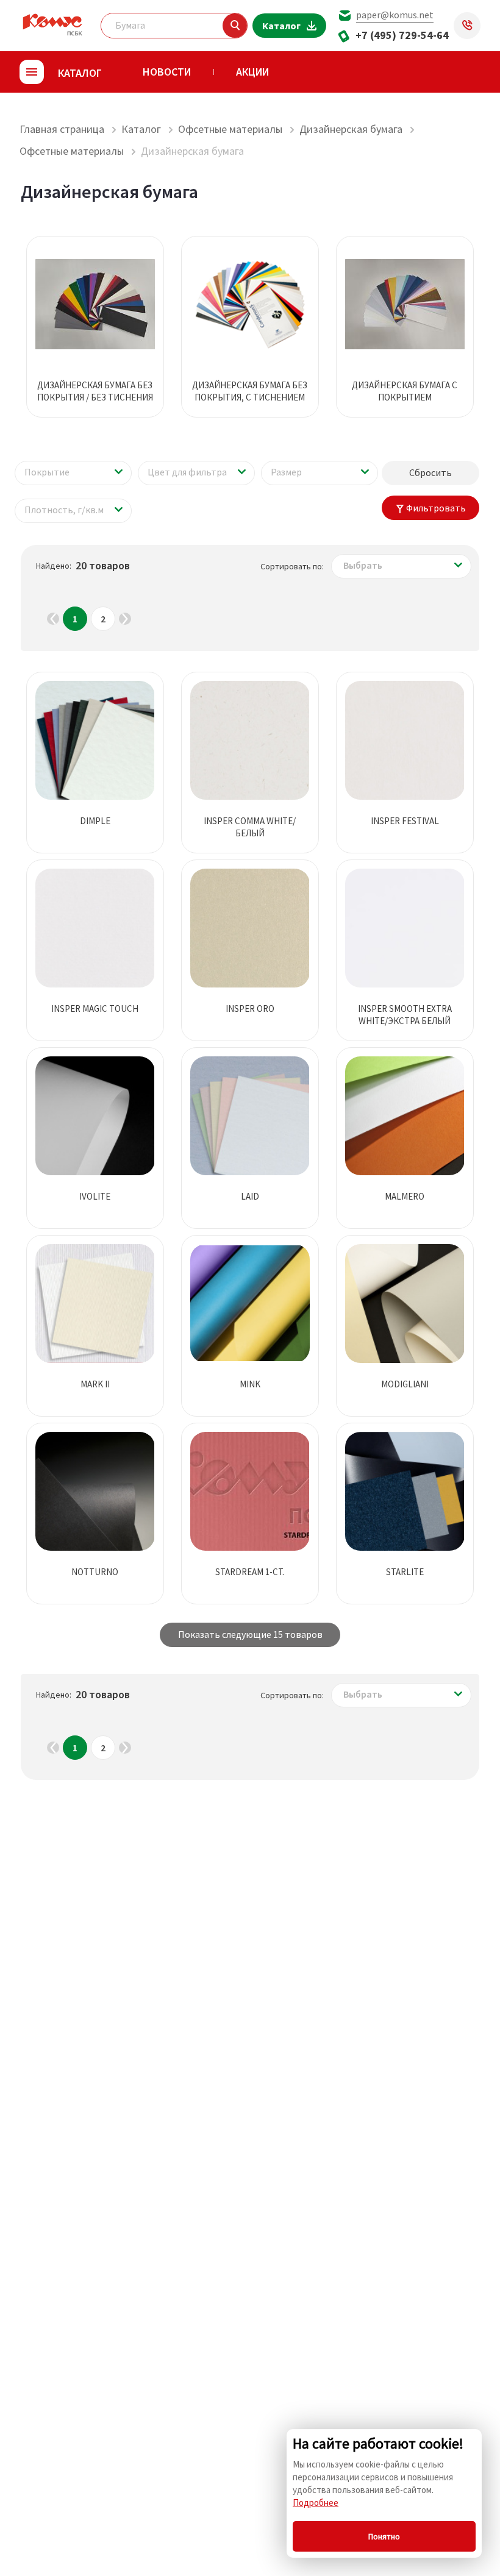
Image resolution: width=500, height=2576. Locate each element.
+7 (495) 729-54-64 (402, 35)
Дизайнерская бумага (351, 129)
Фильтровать (436, 508)
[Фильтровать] (235, 26)
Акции (252, 72)
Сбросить (430, 472)
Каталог (141, 129)
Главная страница (62, 129)
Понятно (384, 2536)
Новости (167, 72)
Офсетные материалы (230, 129)
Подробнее (316, 2503)
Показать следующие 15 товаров (250, 1634)
